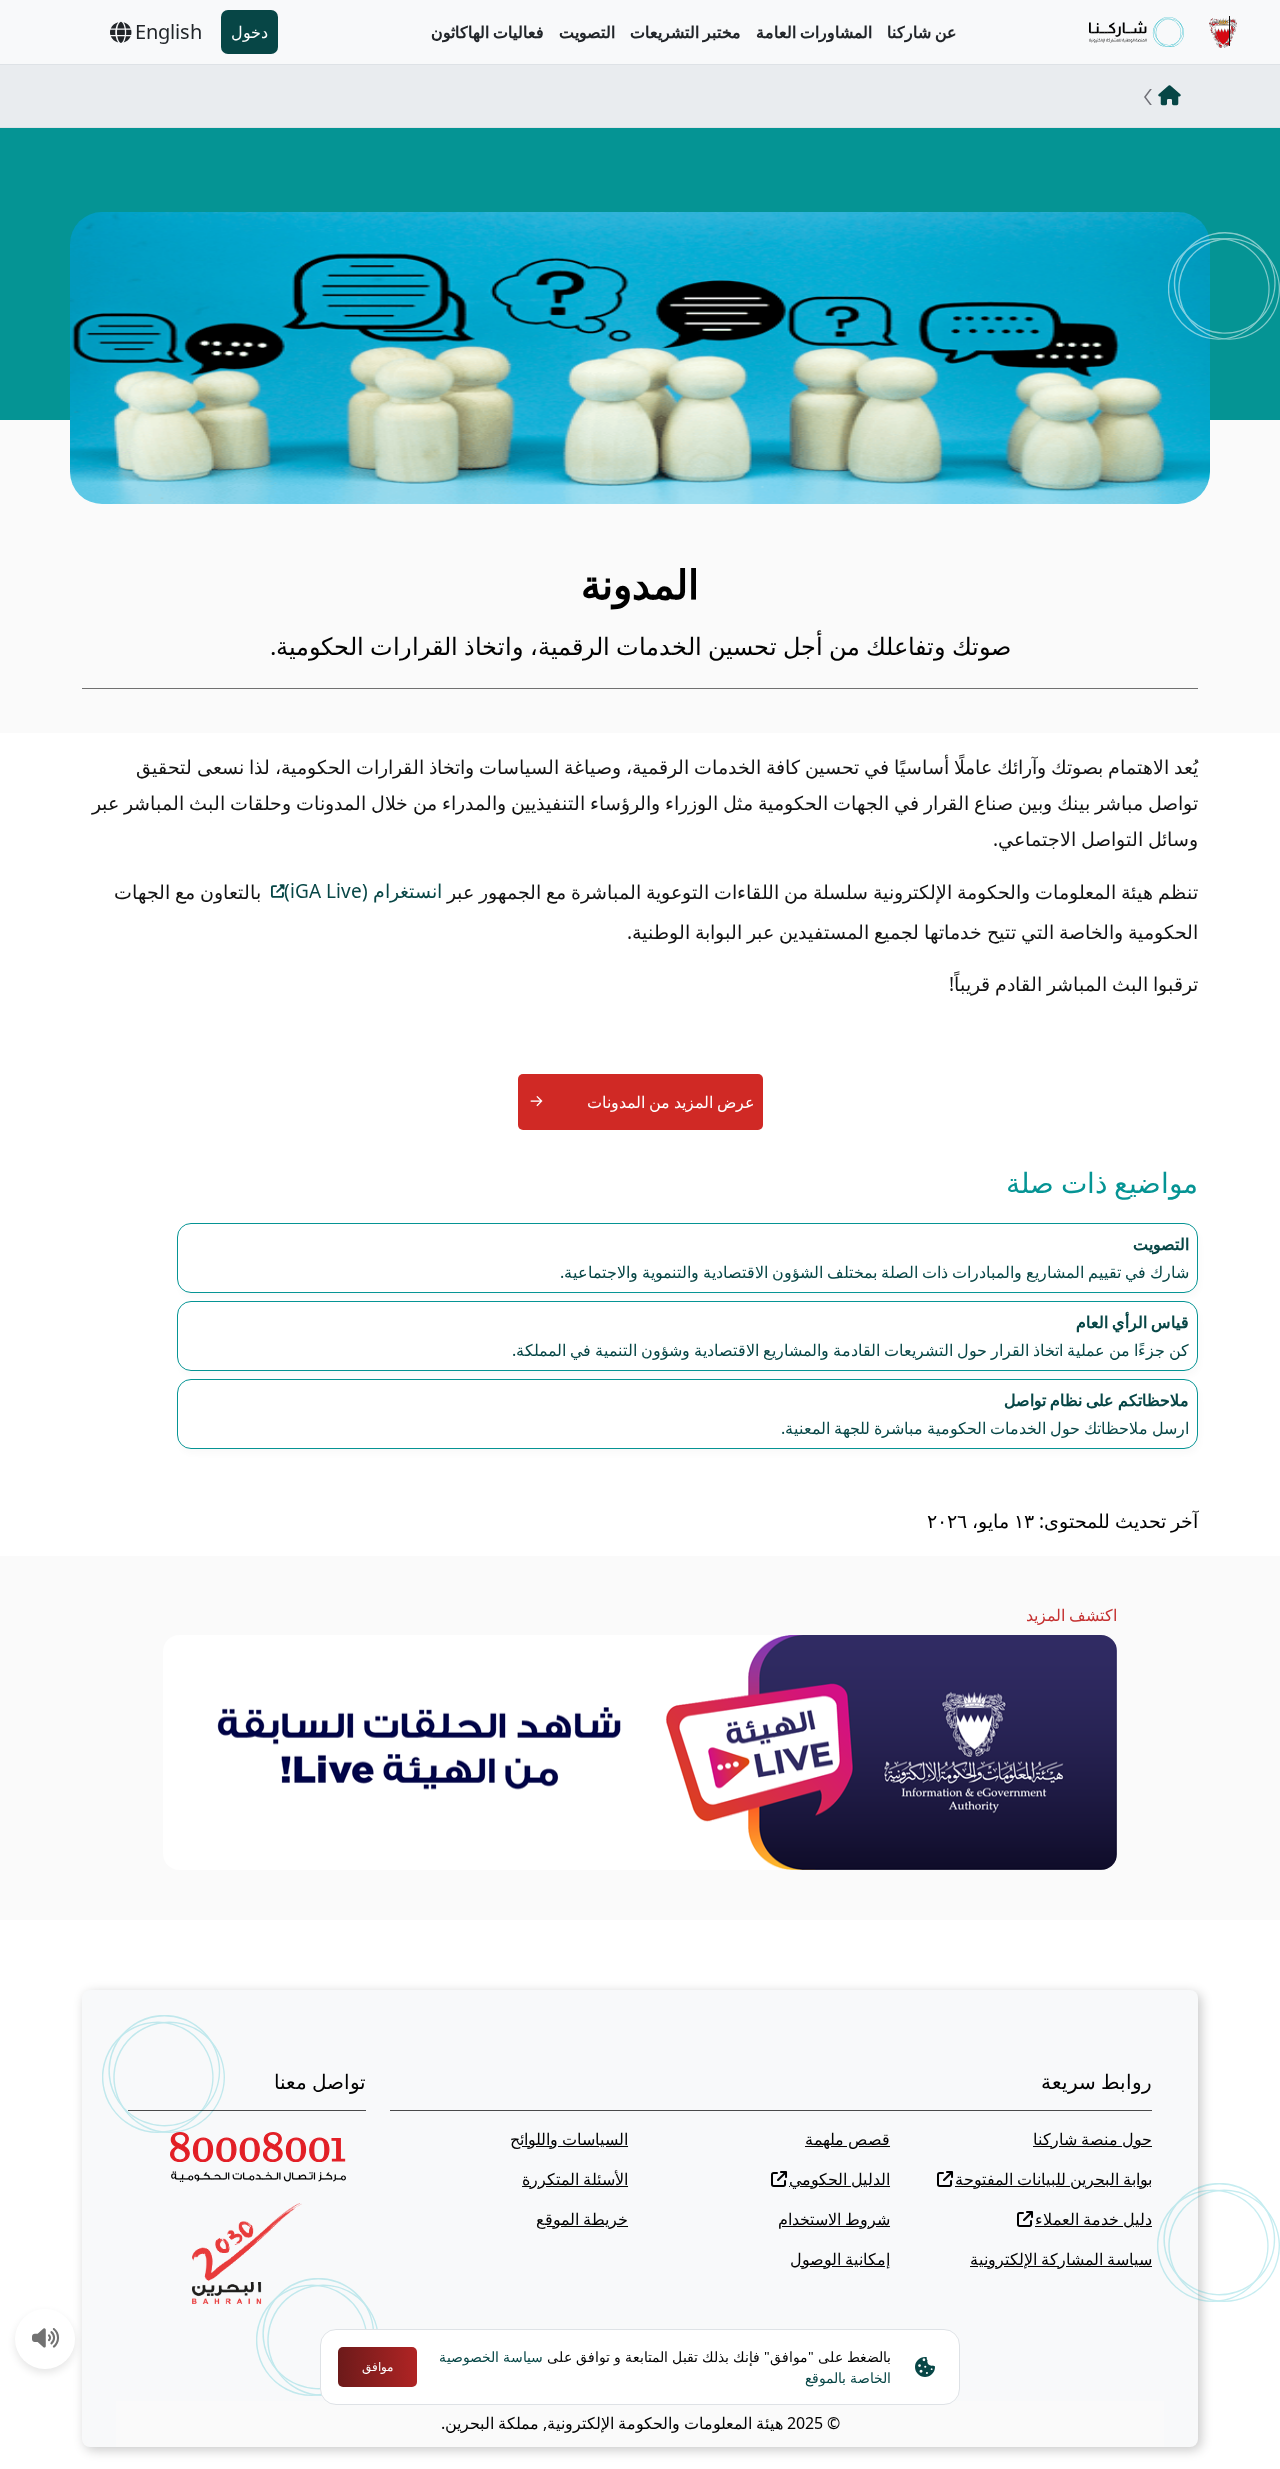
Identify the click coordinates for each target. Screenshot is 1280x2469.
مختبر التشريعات (685, 32)
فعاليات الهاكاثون (487, 32)
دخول (249, 32)
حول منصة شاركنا (1092, 2139)
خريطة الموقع (582, 2219)
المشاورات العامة (814, 32)
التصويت (587, 32)
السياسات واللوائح (569, 2139)
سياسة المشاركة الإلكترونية (1061, 2259)
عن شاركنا (922, 32)
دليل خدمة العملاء (1093, 2219)
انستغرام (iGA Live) (363, 891)
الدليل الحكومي (839, 2179)
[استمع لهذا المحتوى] (46, 2340)
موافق (377, 2366)
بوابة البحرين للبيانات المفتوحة (1053, 2179)
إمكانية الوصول (840, 2259)
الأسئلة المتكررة (575, 2179)
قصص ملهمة (847, 2139)
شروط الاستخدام (834, 2219)
